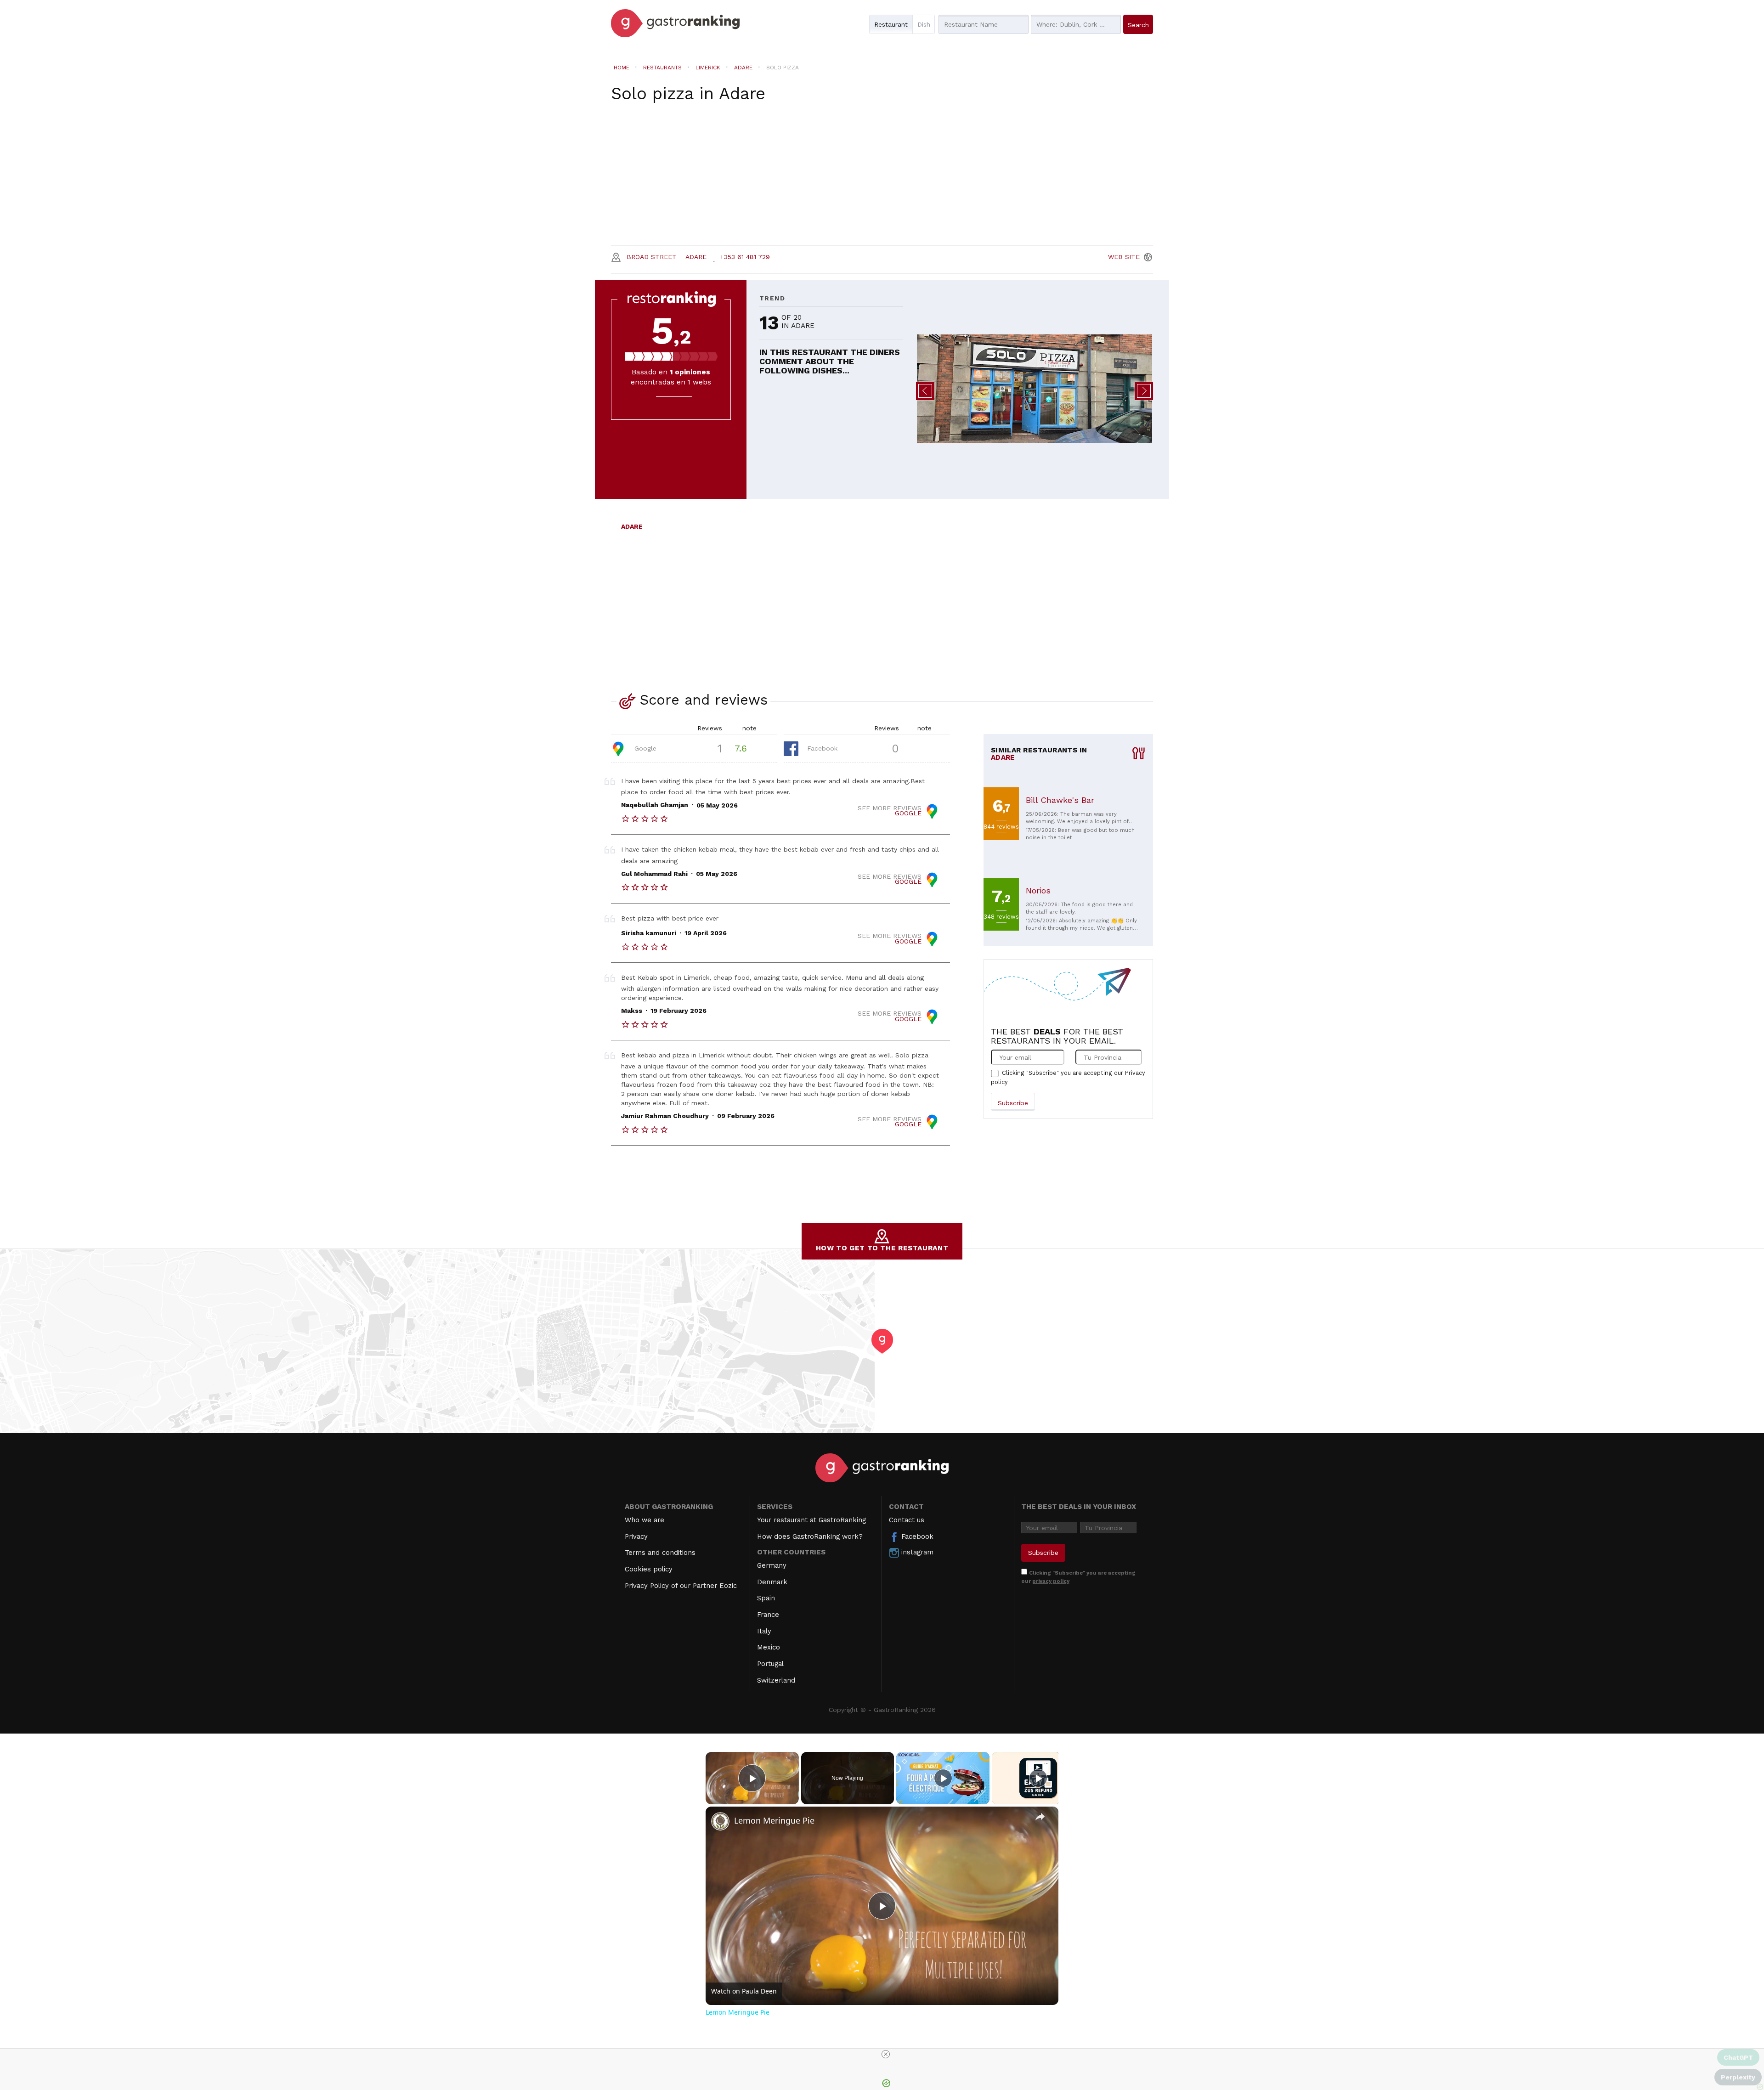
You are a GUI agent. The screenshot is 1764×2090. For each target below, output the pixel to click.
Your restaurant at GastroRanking (811, 1520)
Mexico (769, 1647)
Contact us (907, 1520)
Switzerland (776, 1680)
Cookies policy (649, 1569)
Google (644, 748)
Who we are (645, 1520)
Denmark (772, 1582)
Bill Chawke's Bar (1060, 800)
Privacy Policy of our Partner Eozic (681, 1586)
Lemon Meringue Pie (774, 1820)
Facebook (821, 748)
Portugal (770, 1664)
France (768, 1615)
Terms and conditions (660, 1553)
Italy (764, 1631)
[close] (886, 2054)
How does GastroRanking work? (810, 1536)
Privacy (636, 1536)
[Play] (943, 1778)
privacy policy (1051, 1581)
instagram (916, 1552)
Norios (1038, 890)
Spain (766, 1598)
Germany (772, 1565)
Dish (924, 24)
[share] (1040, 1816)
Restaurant (891, 24)
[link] (720, 1821)
